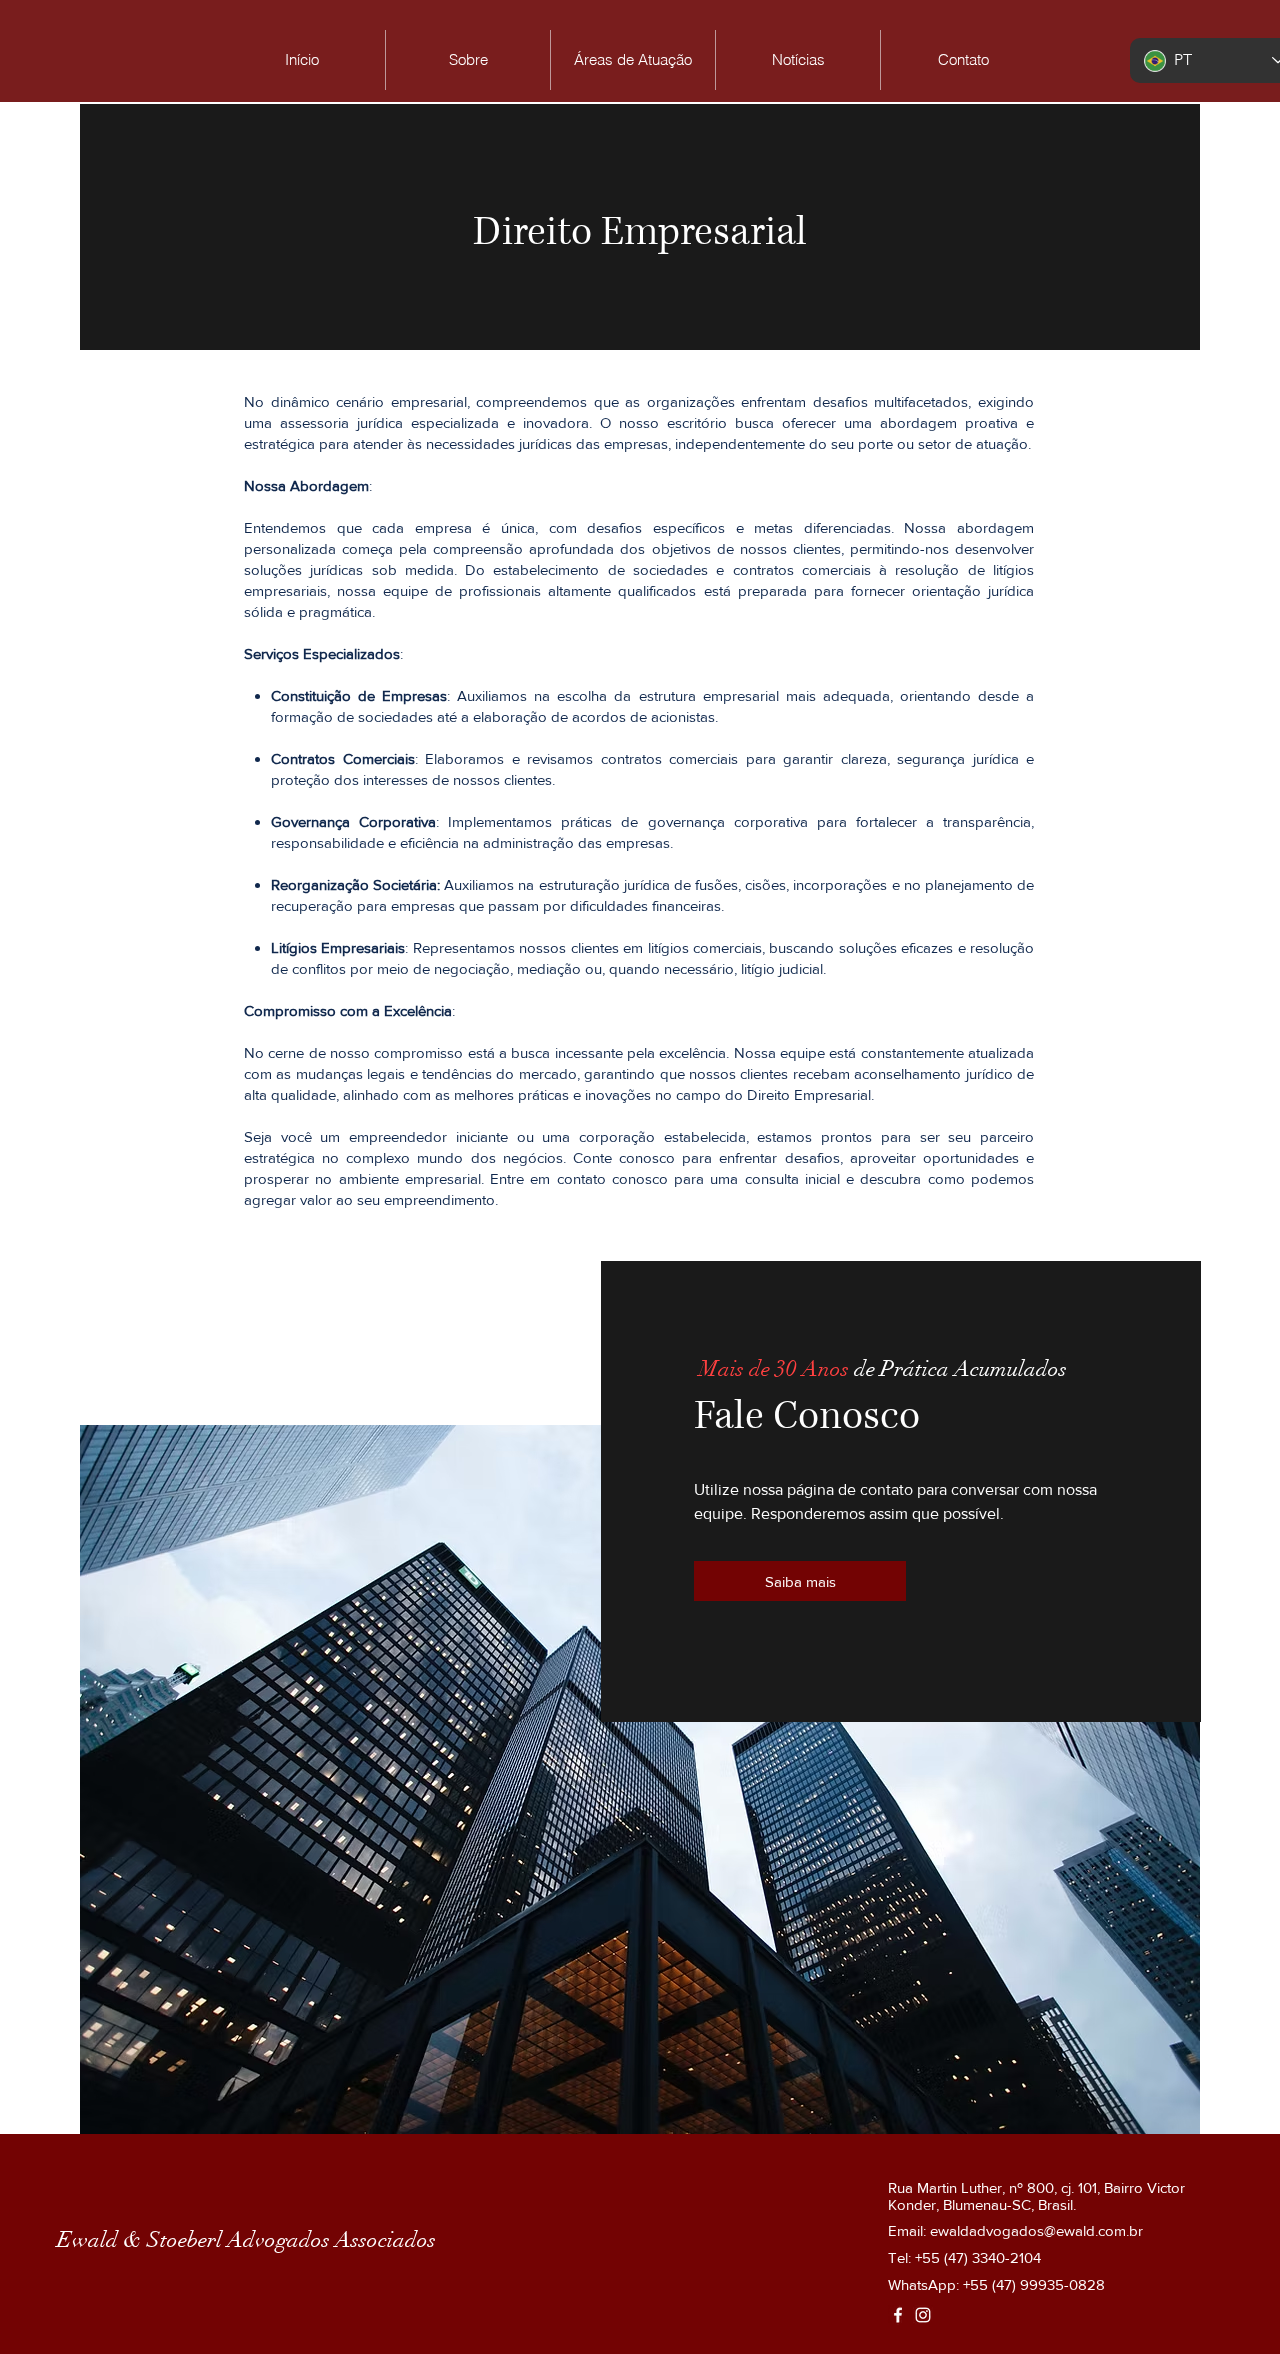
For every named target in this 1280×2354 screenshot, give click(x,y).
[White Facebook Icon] (898, 2315)
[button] (632, 60)
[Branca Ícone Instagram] (923, 2315)
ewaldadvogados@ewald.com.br (1036, 2230)
